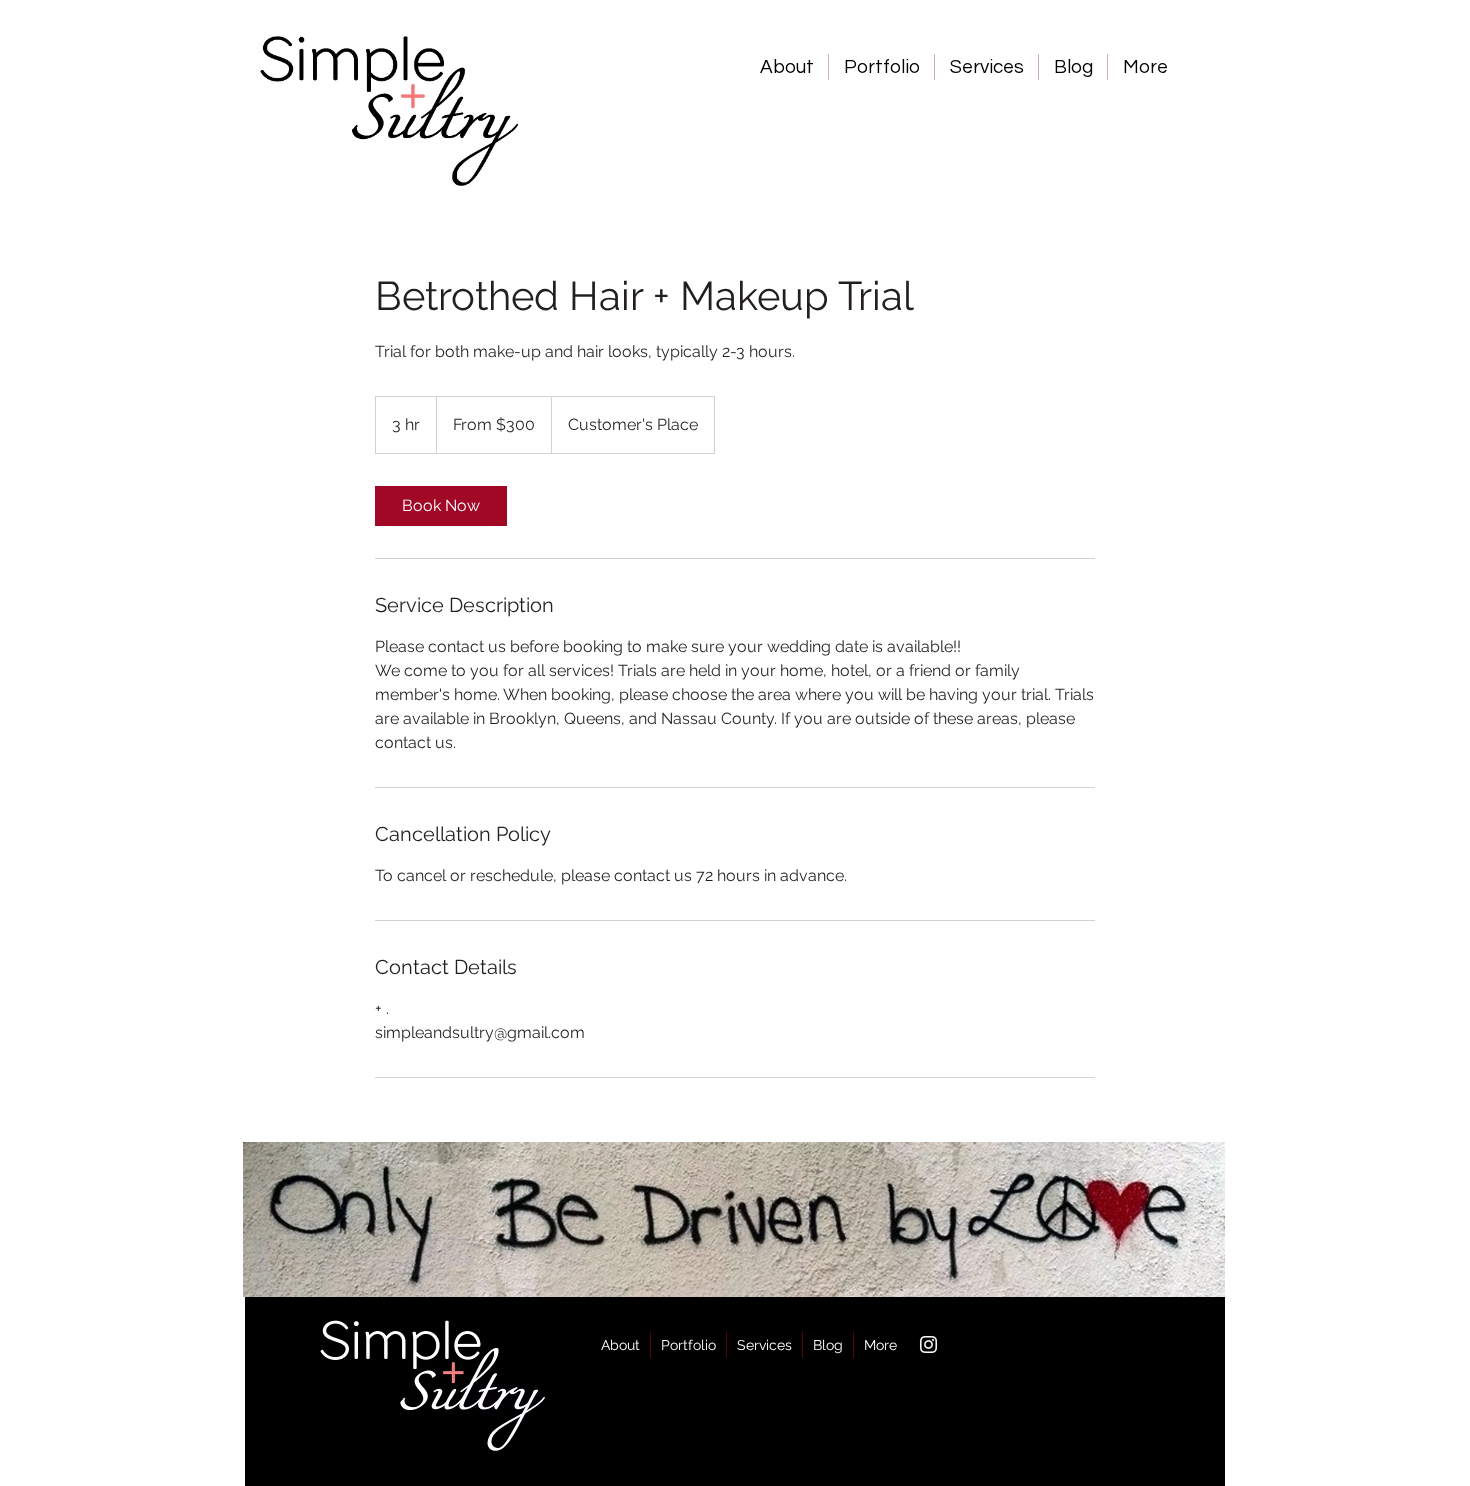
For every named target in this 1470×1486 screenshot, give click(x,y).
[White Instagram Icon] (928, 1344)
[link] (441, 506)
